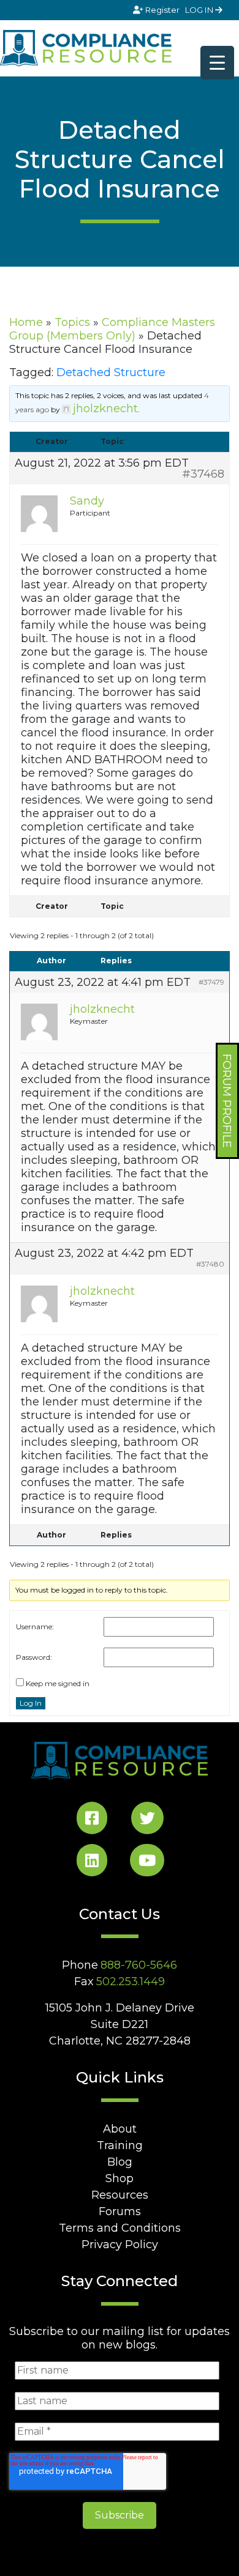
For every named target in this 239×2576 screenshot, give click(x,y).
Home (26, 322)
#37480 (210, 1264)
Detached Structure (111, 372)
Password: (34, 1657)
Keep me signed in (58, 1683)
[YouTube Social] (147, 1863)
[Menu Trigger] (217, 63)
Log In (31, 1703)
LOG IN (200, 10)
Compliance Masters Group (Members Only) (112, 329)
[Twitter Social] (147, 1820)
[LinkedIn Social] (92, 1863)
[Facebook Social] (92, 1820)
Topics (72, 322)
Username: (35, 1627)
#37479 (211, 982)
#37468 (203, 474)
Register (162, 10)
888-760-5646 (139, 1965)
